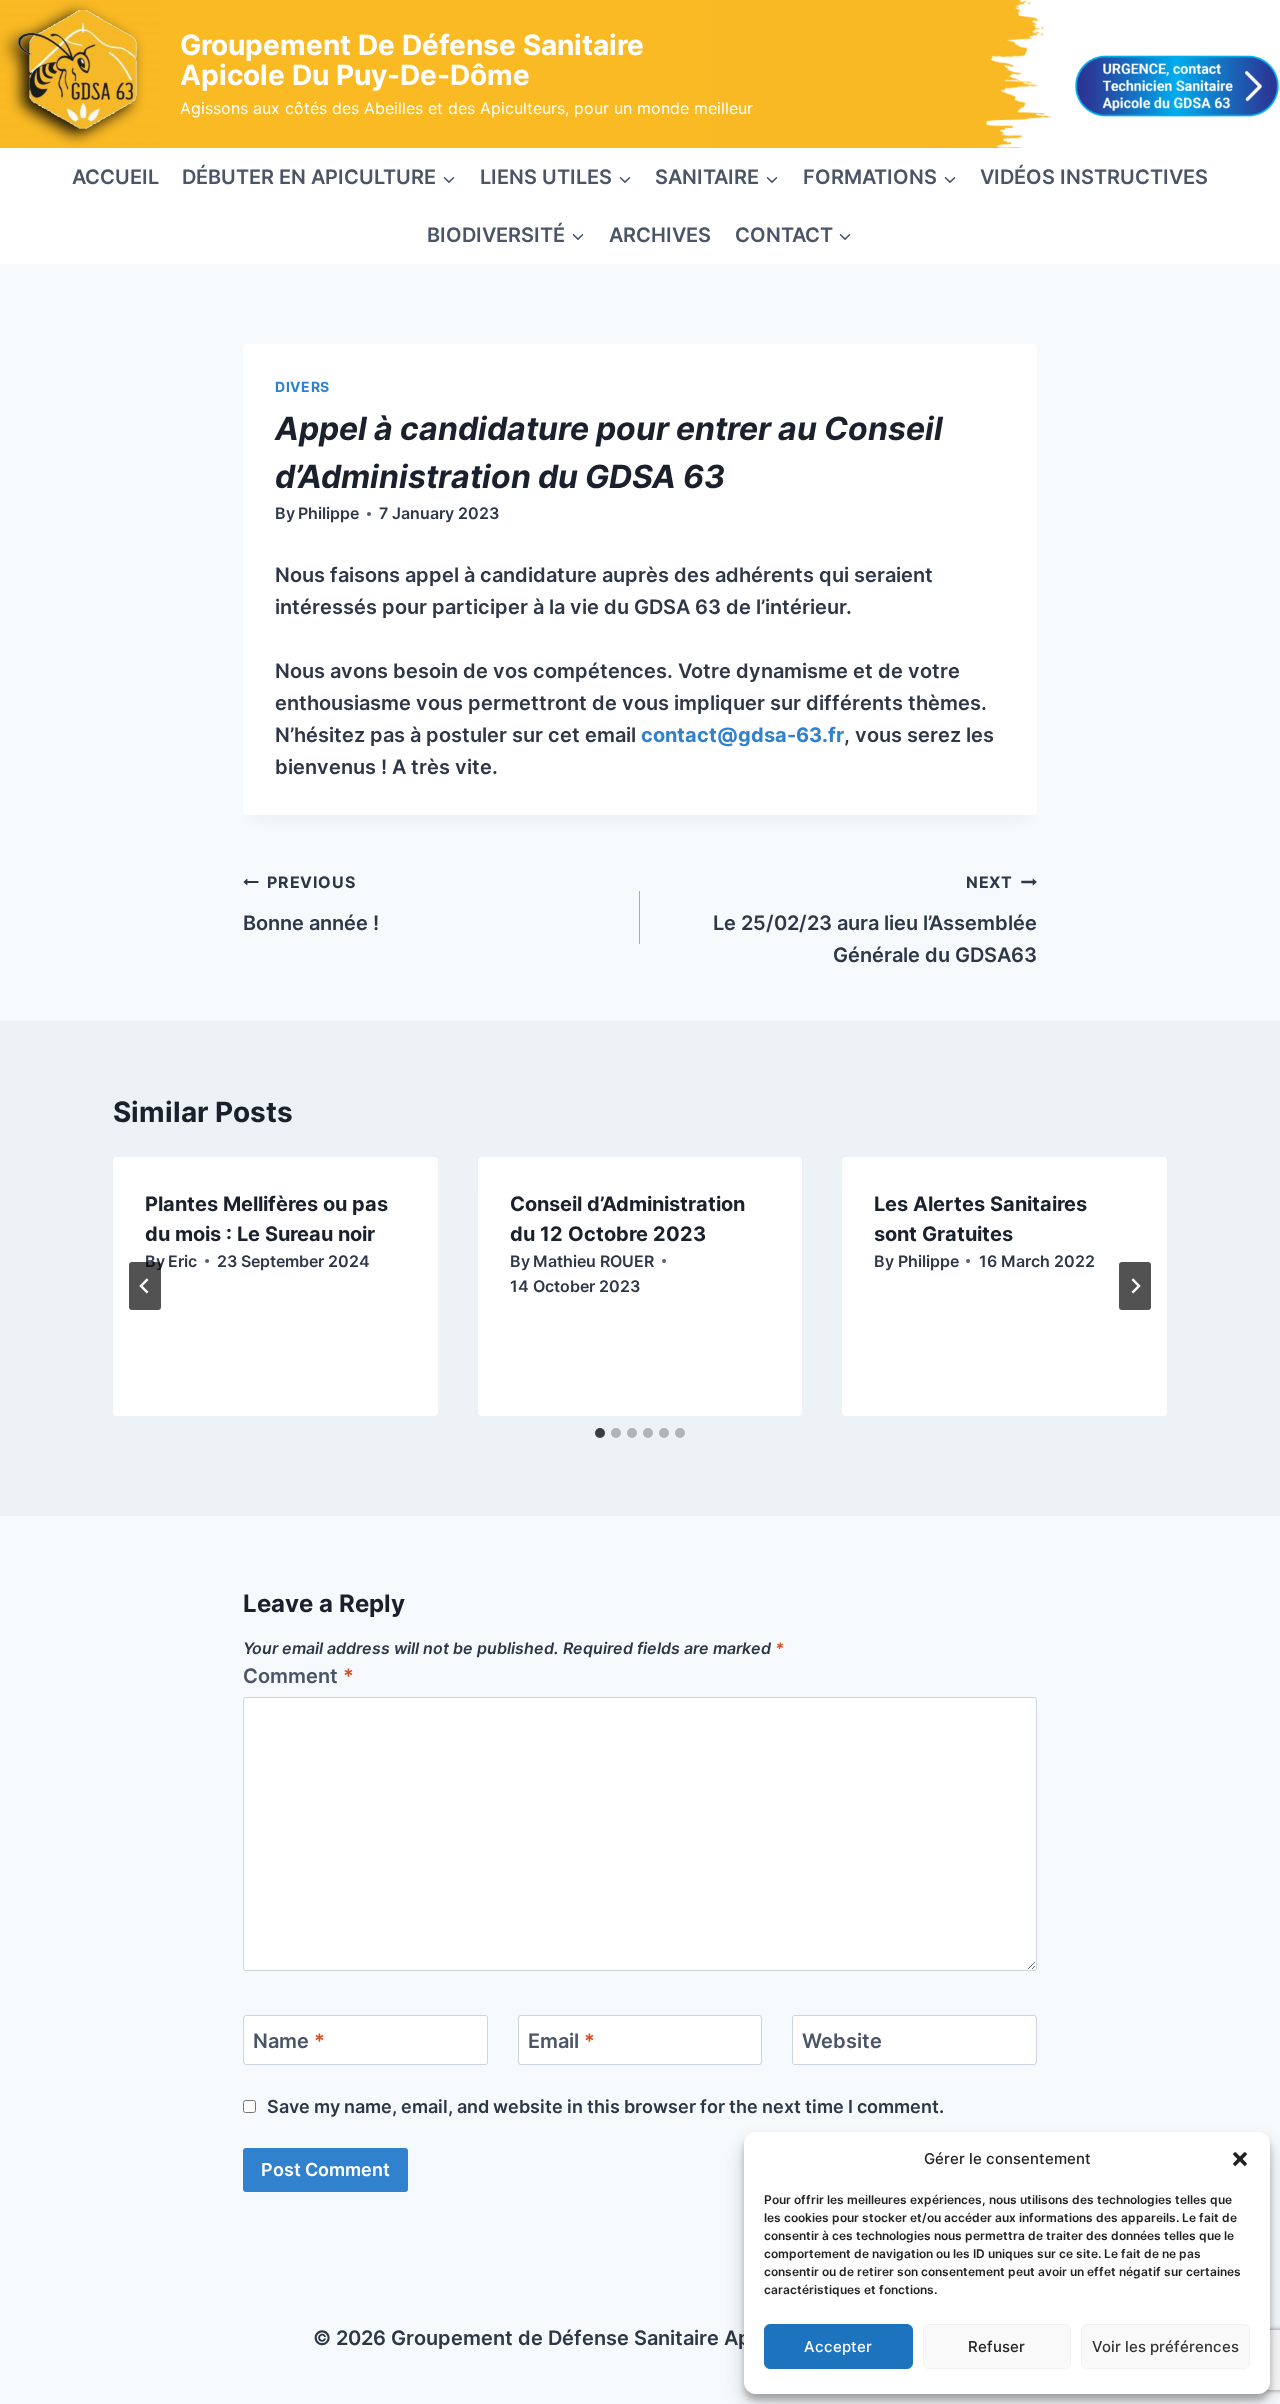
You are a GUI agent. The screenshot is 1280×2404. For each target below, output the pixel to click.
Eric (182, 1261)
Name (289, 2041)
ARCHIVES (660, 235)
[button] (1240, 2159)
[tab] (600, 1433)
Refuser (996, 2346)
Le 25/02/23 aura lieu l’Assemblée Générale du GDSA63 (875, 919)
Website (842, 2041)
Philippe (328, 513)
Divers (302, 386)
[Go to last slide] (145, 1286)
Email (561, 2041)
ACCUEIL (115, 177)
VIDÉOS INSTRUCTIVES (1094, 177)
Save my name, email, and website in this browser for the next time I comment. (605, 2106)
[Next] (1135, 1286)
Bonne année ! (311, 903)
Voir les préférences (1165, 2346)
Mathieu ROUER (593, 1261)
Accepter (838, 2346)
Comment (298, 1676)
